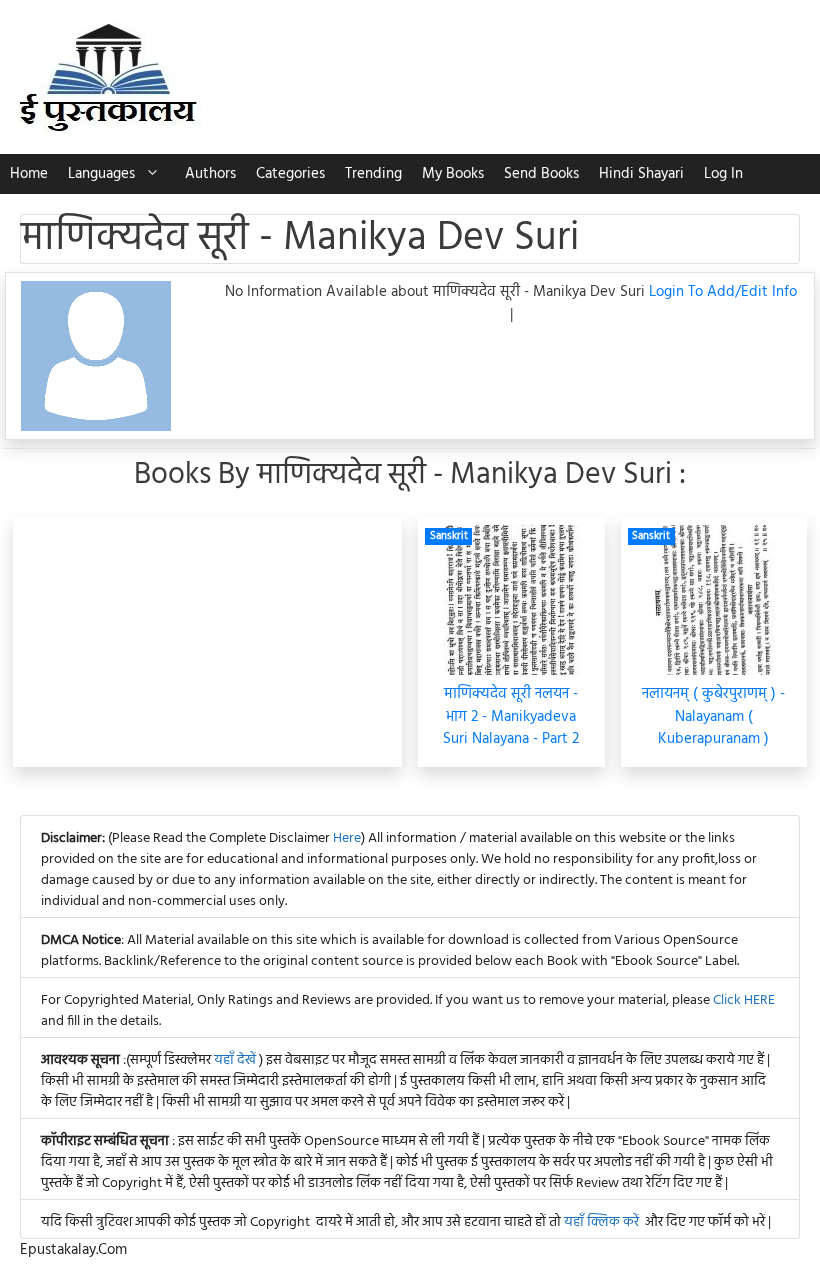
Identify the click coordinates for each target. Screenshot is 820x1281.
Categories (290, 174)
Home (29, 174)
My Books (453, 174)
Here (347, 838)
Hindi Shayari (641, 174)
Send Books (541, 174)
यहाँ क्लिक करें (601, 1222)
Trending (373, 174)
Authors (210, 174)
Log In (723, 174)
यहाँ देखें (236, 1060)
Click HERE (744, 1000)
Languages (101, 174)
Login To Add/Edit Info (723, 292)
